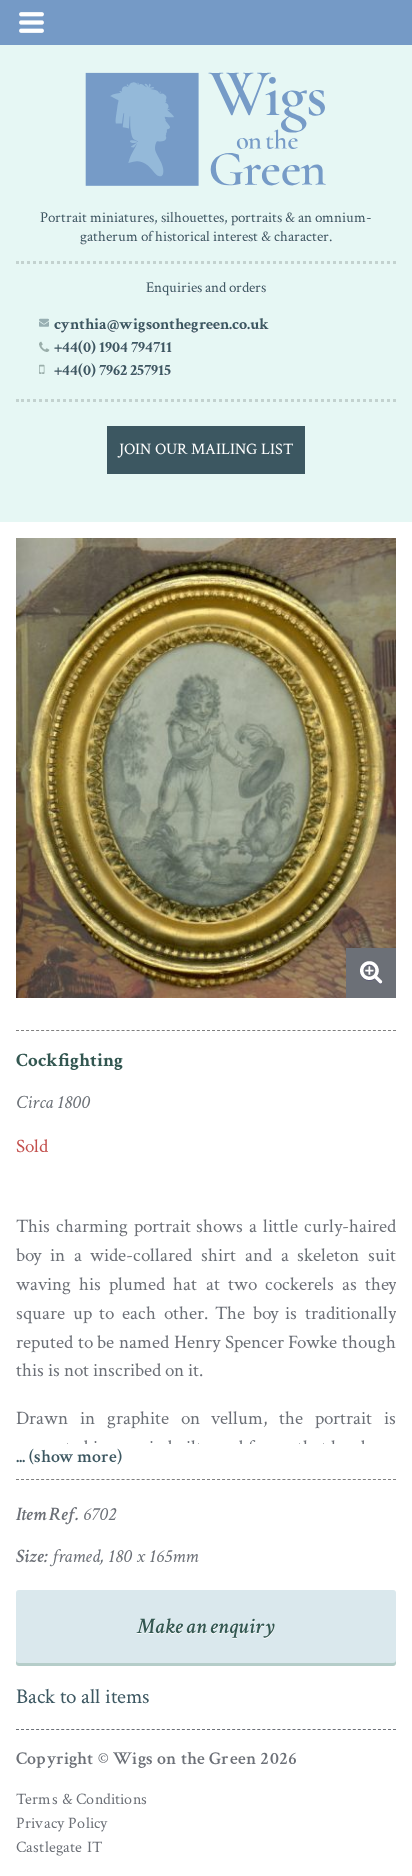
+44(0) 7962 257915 (112, 370)
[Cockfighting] (206, 129)
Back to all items (82, 1696)
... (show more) (69, 1456)
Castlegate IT (59, 1847)
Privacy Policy (61, 1823)
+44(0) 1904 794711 (113, 347)
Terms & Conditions (81, 1799)
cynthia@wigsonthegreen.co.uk (161, 324)
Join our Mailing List (206, 449)
